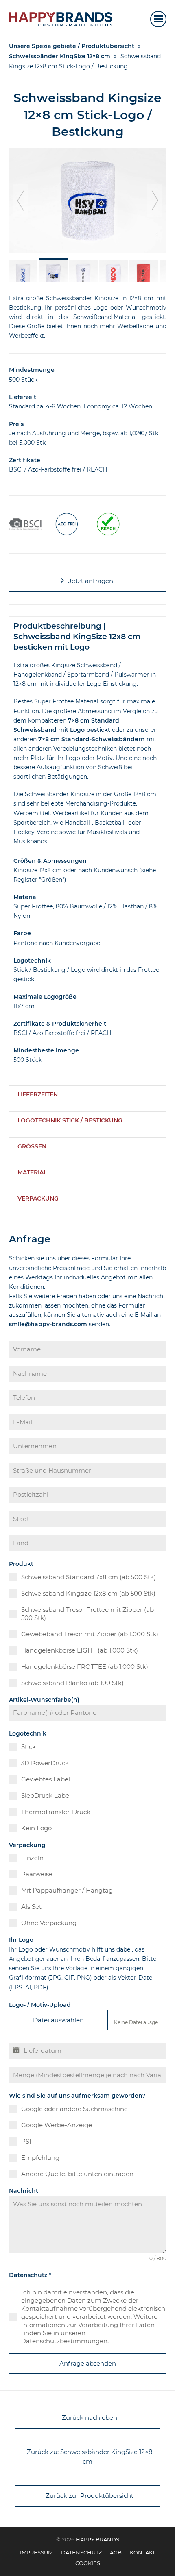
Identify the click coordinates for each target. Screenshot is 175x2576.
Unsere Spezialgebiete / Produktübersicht (72, 46)
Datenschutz (30, 2275)
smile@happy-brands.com (48, 1324)
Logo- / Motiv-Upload (40, 2005)
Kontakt (142, 2552)
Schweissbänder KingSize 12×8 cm (60, 56)
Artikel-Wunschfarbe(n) (44, 1700)
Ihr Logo (21, 1940)
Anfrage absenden (88, 2363)
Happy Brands (97, 2539)
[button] (158, 19)
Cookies (88, 2563)
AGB (116, 2552)
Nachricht (24, 2191)
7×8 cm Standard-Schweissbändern (92, 739)
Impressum (36, 2552)
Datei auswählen (58, 2020)
